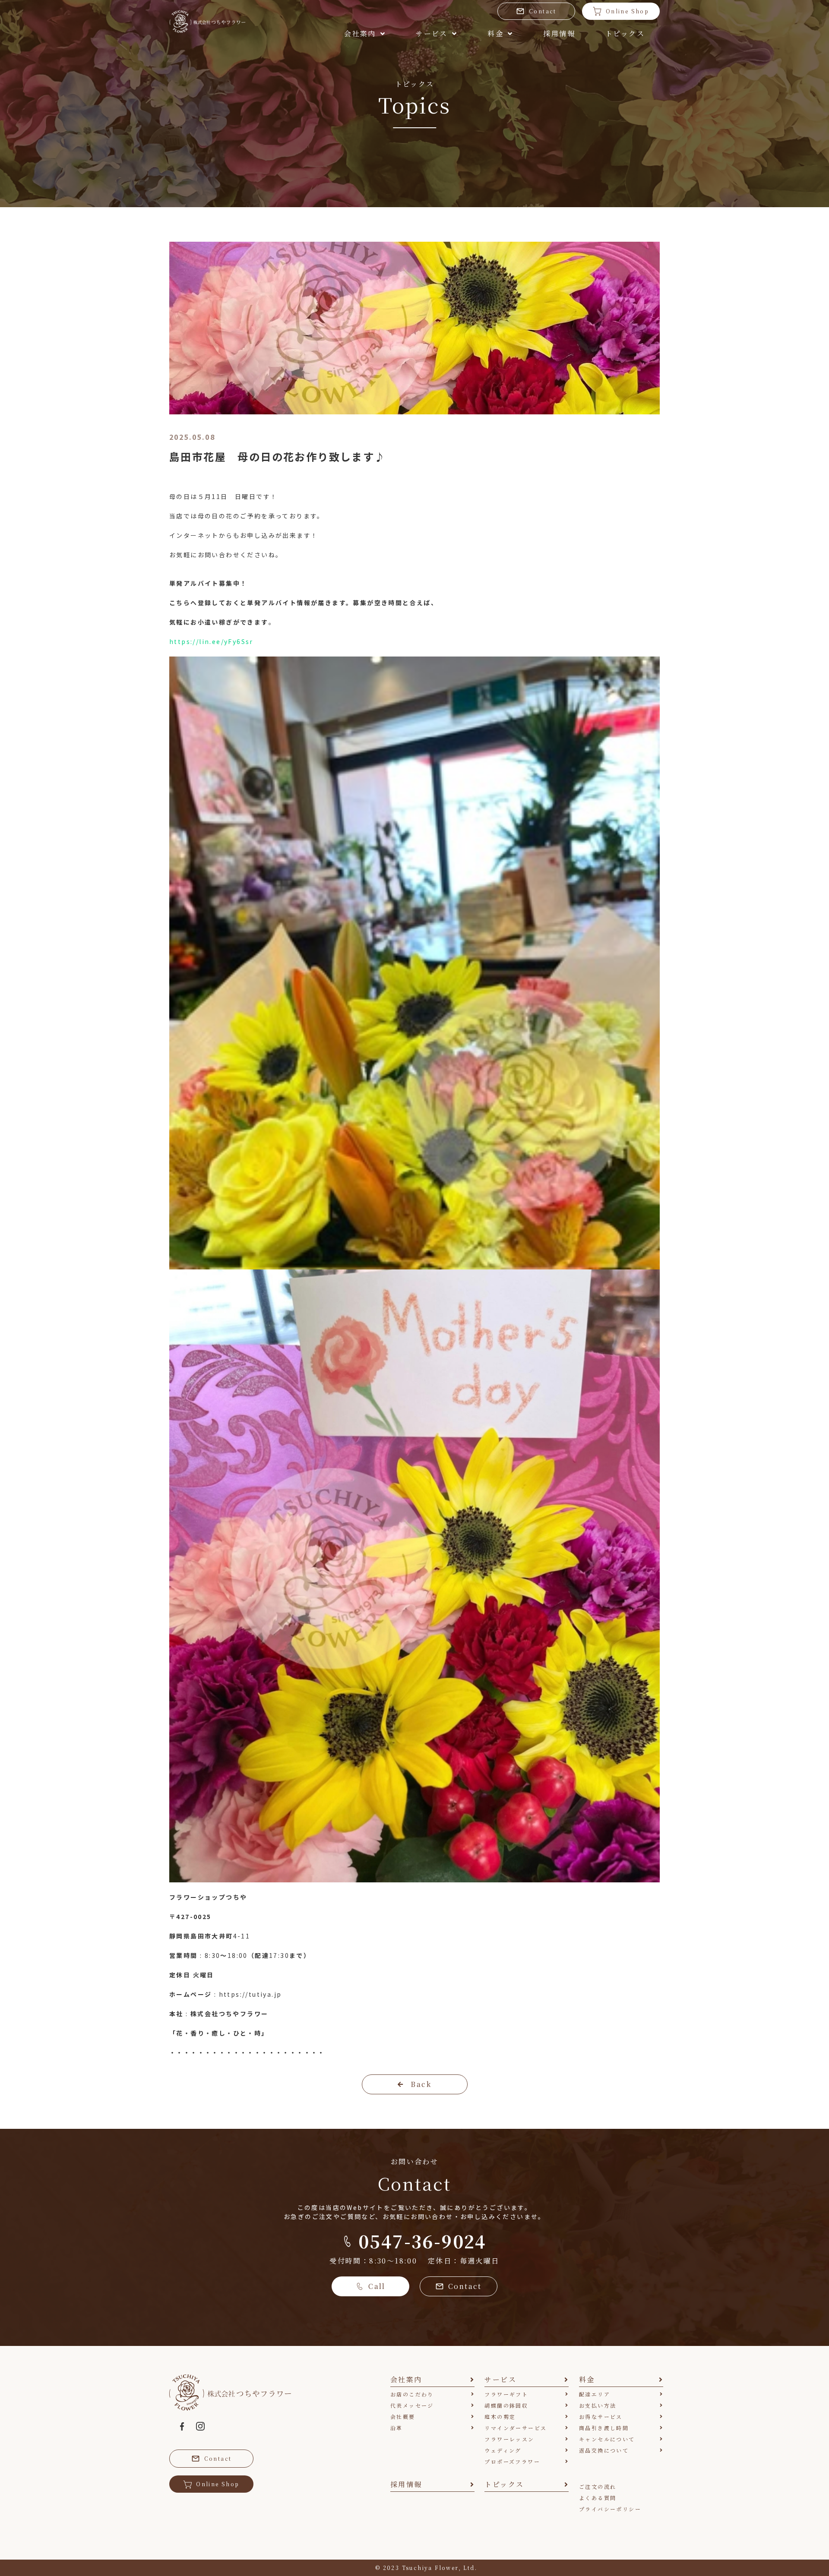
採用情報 (559, 33)
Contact (543, 11)
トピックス (625, 33)
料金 (495, 33)
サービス (432, 33)
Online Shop (627, 11)
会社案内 (360, 33)
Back (421, 2084)
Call (377, 2286)
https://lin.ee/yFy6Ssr (211, 641)
